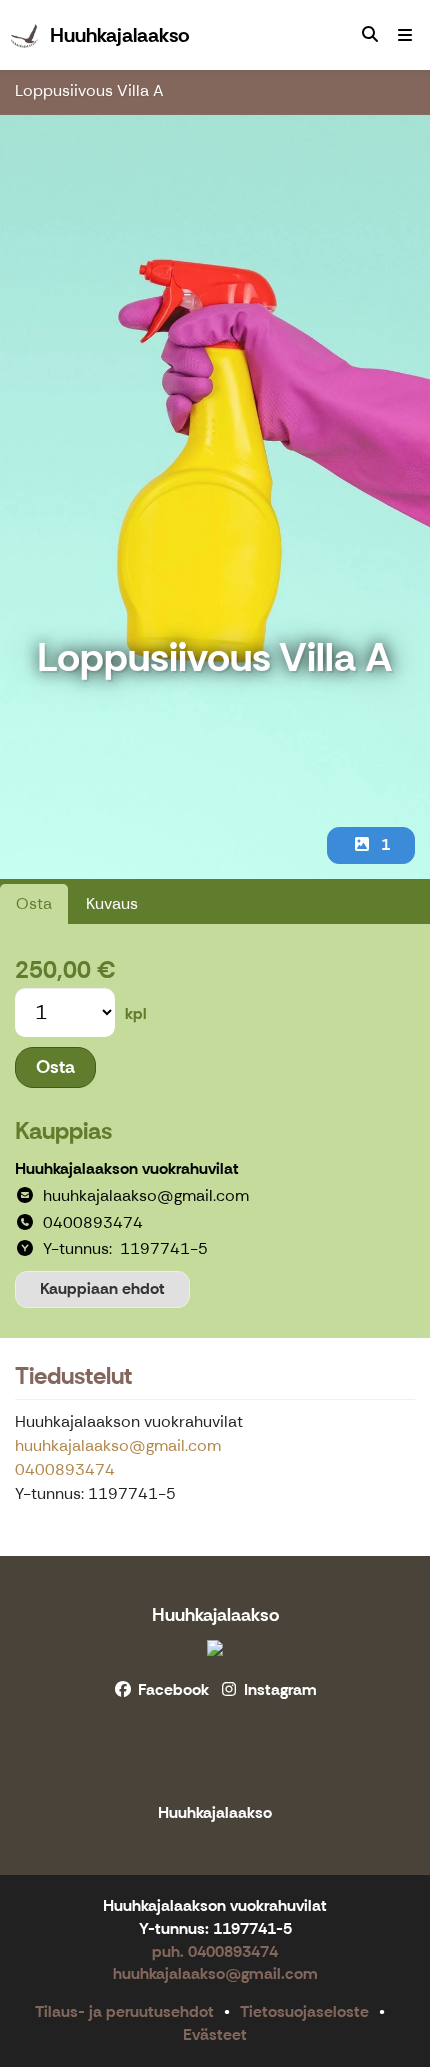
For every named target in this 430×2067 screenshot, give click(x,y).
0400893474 (65, 1469)
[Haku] (370, 35)
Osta (34, 903)
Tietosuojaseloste (304, 2011)
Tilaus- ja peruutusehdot (124, 2011)
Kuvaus (112, 903)
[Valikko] (405, 35)
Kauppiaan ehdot (102, 1288)
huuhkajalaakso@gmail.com (118, 1445)
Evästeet (215, 2034)
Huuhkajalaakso (215, 1615)
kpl (136, 1013)
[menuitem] (370, 35)
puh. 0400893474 (215, 1951)
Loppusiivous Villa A (89, 90)
